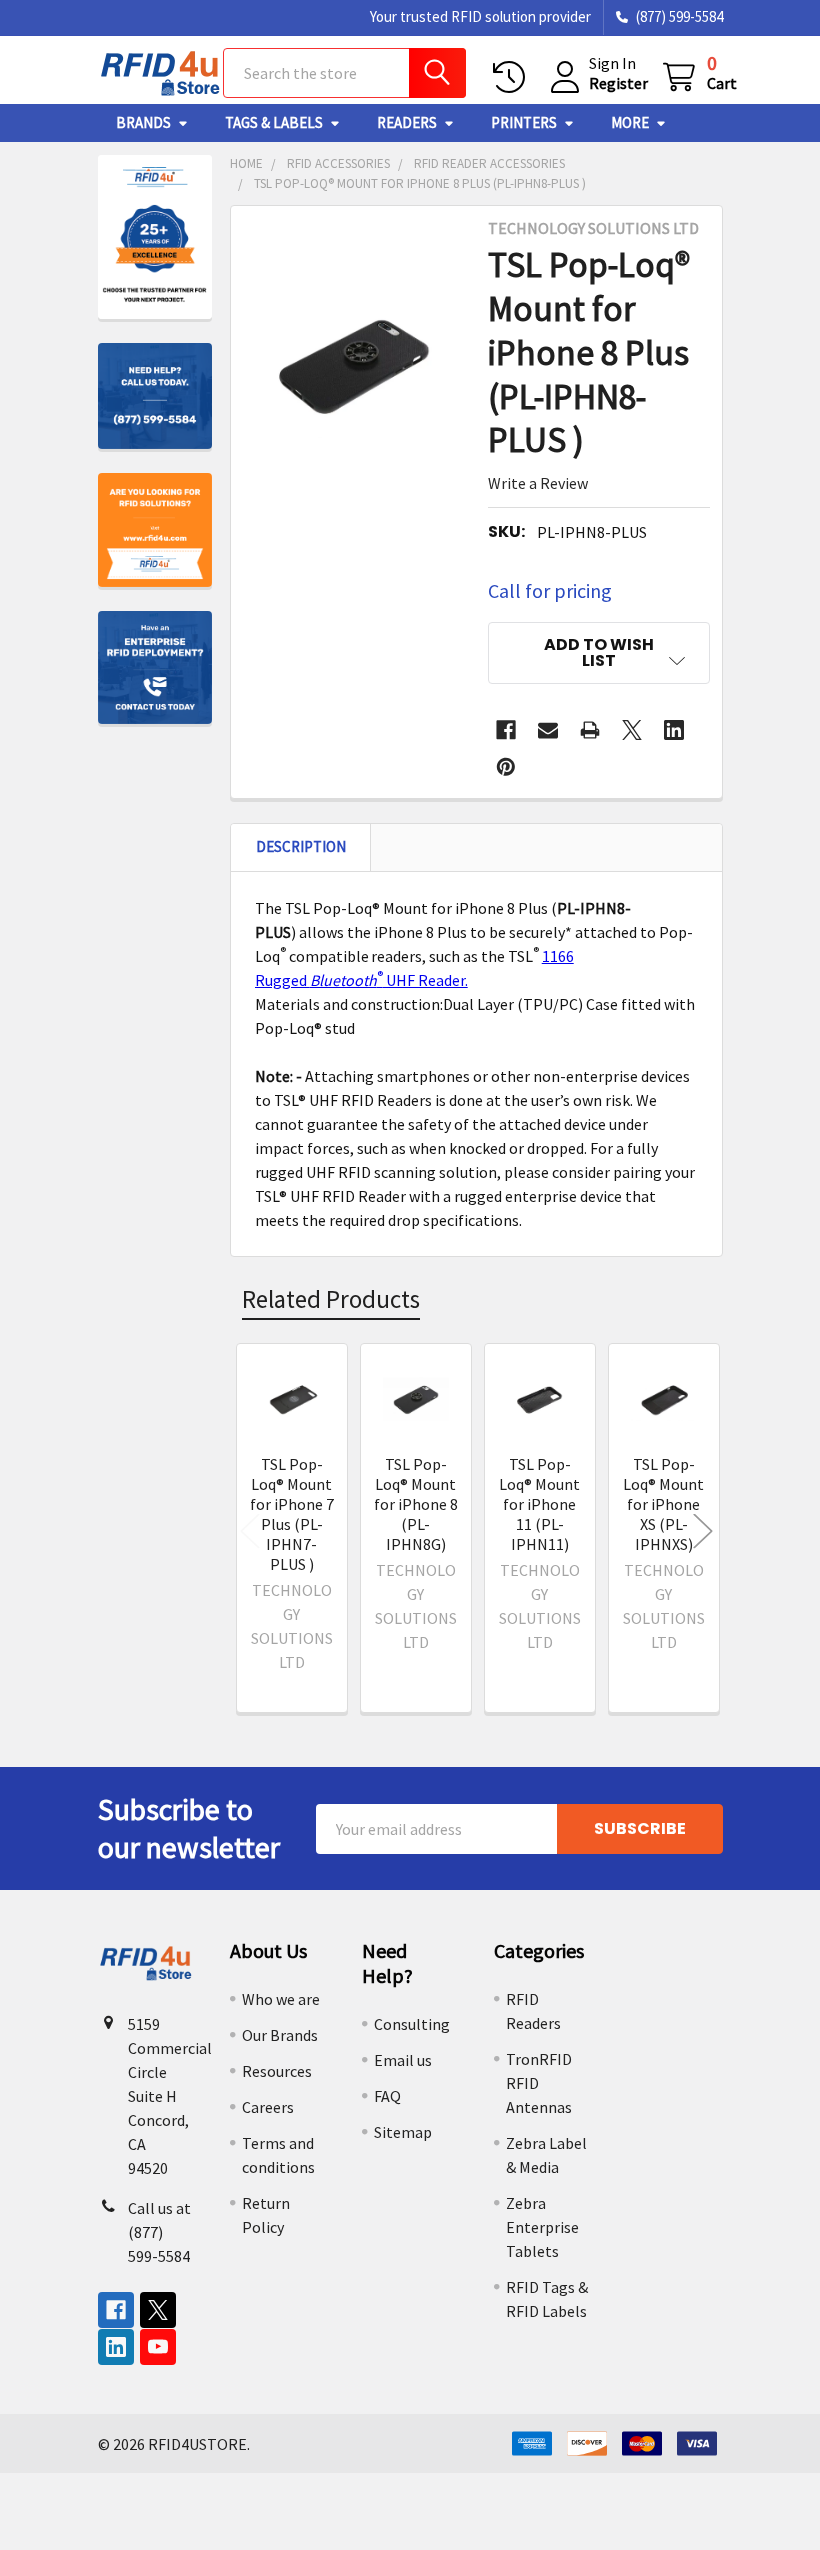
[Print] (590, 730)
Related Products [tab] (331, 1299)
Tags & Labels (274, 122)
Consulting (412, 2024)
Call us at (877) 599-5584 (159, 2232)
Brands (143, 122)
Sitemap (403, 2132)
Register (618, 83)
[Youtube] (158, 2347)
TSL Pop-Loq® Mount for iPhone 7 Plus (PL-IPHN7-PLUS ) (292, 1514)
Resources (277, 2071)
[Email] (548, 730)
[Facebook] (506, 730)
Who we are (281, 1999)
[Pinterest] (506, 767)
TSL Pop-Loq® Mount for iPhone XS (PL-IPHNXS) (663, 1504)
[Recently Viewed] (513, 77)
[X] (632, 730)
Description (301, 846)
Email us (403, 2060)
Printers (524, 122)
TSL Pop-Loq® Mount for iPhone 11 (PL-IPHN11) (539, 1504)
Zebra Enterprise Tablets (542, 2227)
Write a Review (538, 483)
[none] (354, 364)
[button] (598, 653)
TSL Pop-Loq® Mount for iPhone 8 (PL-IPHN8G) (416, 1504)
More (630, 122)
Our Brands (280, 2035)
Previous (250, 1531)
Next (703, 1531)
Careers (268, 2107)
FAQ (387, 2096)
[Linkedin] (674, 730)
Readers (407, 122)
